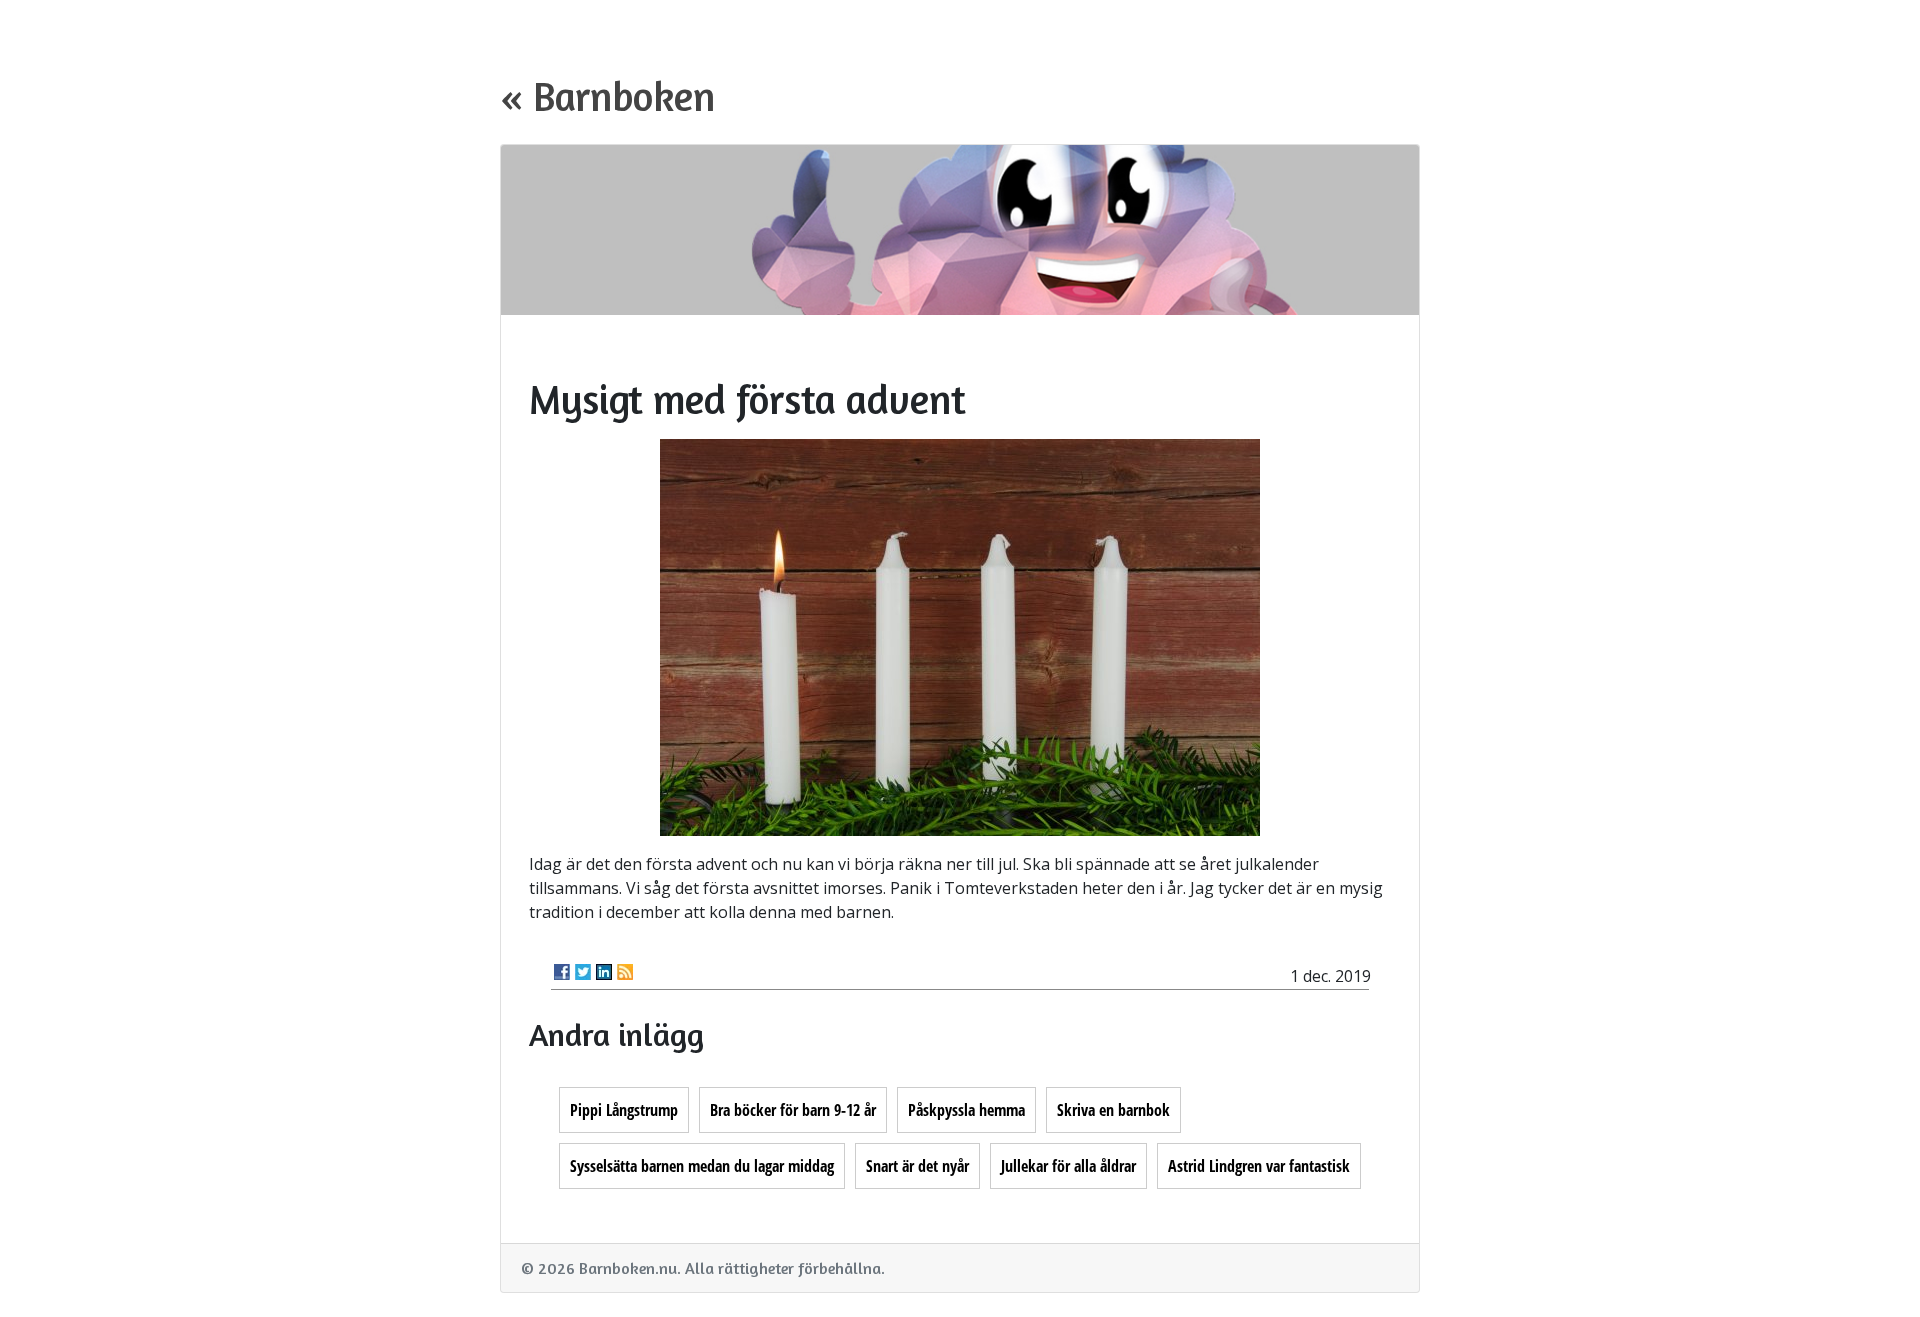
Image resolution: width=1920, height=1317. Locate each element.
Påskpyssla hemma (966, 1110)
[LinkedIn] (604, 972)
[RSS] (625, 972)
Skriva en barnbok (1113, 1110)
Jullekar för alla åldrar (1068, 1166)
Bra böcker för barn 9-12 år (793, 1110)
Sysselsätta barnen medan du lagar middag (702, 1166)
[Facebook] (562, 972)
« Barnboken (607, 96)
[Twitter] (583, 972)
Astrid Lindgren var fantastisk (1259, 1166)
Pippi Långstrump (624, 1110)
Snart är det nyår (917, 1166)
